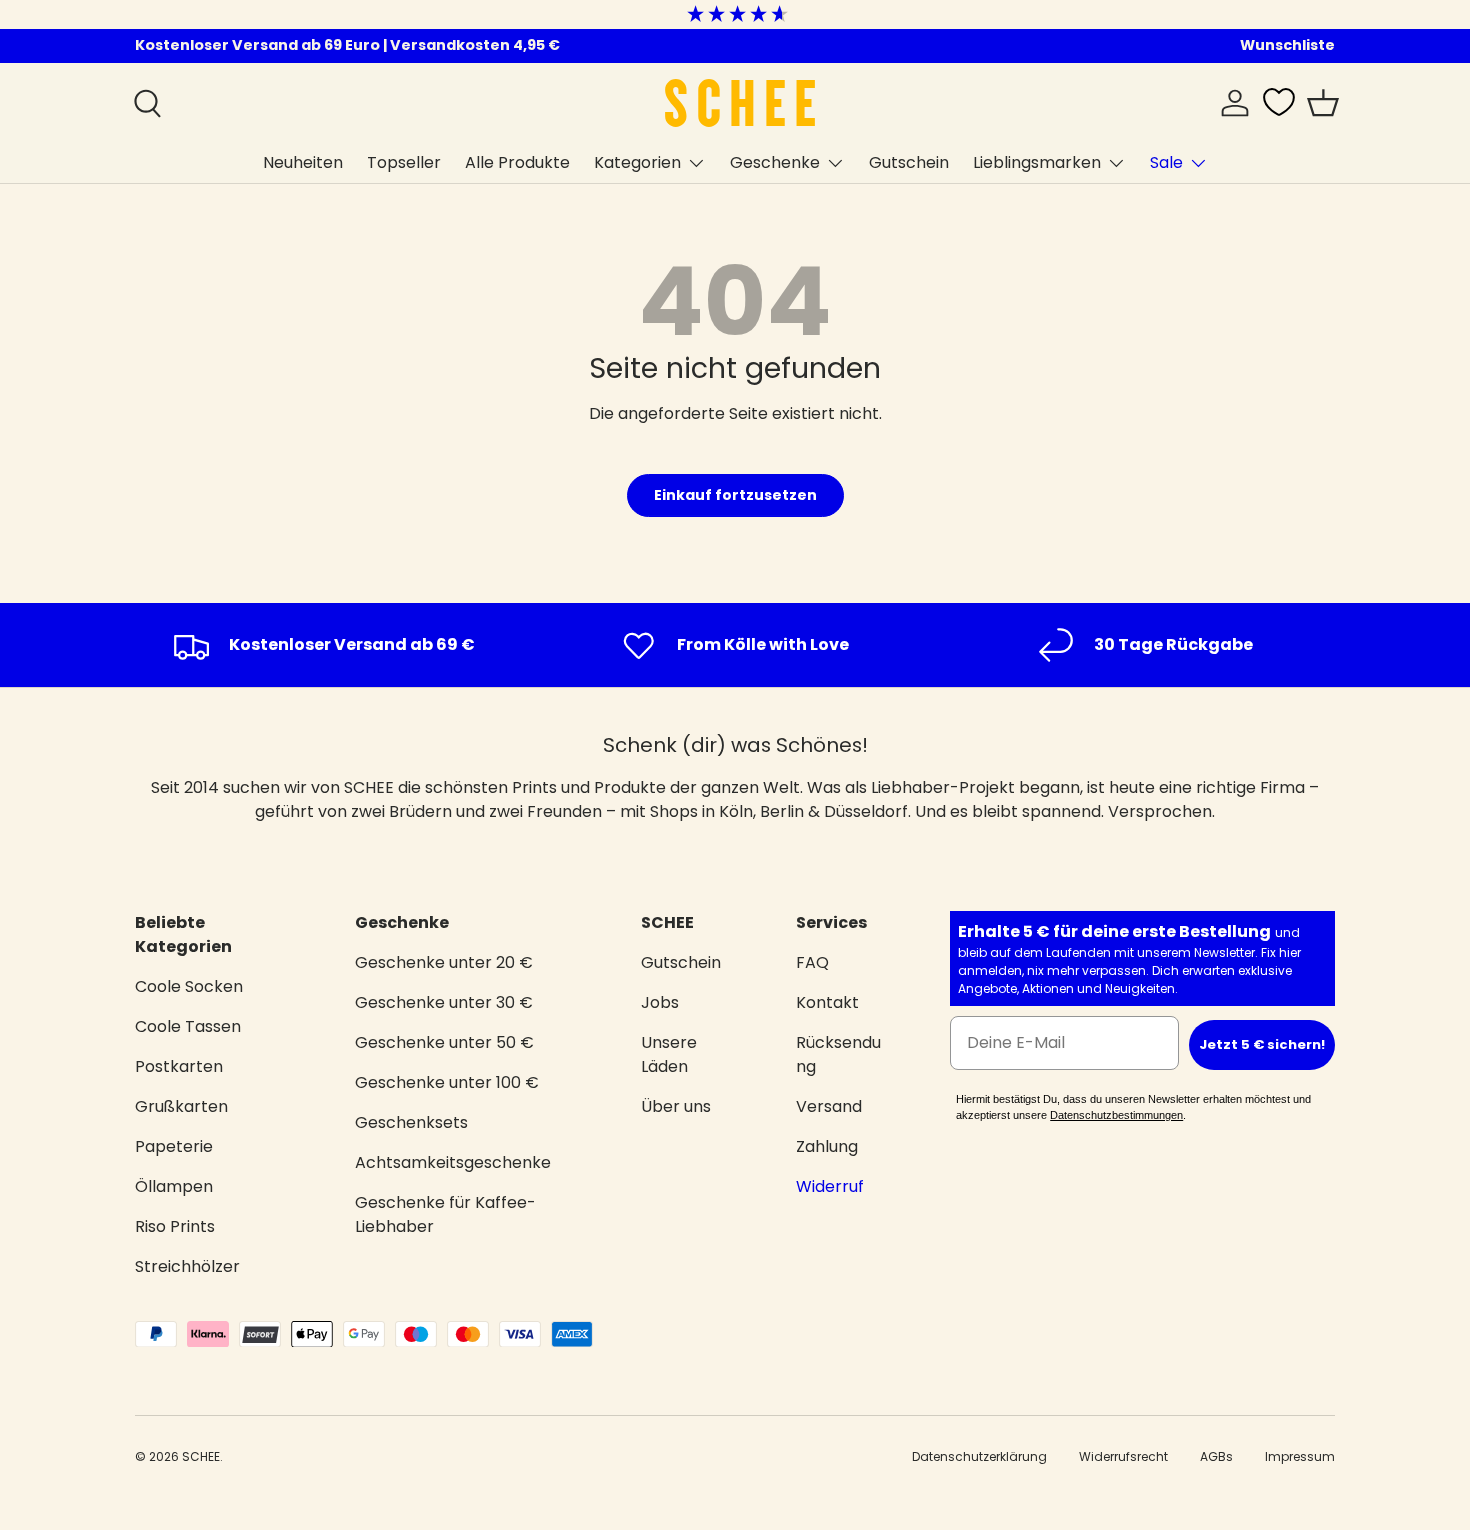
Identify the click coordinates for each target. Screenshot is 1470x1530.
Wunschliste (1287, 45)
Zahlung (827, 1146)
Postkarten (179, 1066)
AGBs (1216, 1456)
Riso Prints (175, 1226)
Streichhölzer (187, 1266)
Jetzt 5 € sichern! (1262, 1044)
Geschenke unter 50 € (444, 1042)
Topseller (404, 162)
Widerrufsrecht (1123, 1456)
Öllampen (174, 1186)
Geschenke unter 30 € (444, 1002)
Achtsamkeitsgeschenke (453, 1162)
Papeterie (174, 1146)
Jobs (660, 1002)
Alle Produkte (517, 162)
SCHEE (201, 1456)
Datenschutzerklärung (979, 1456)
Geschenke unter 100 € (447, 1082)
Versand (829, 1106)
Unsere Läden (669, 1054)
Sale (1166, 162)
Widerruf (830, 1186)
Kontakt (827, 1002)
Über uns (676, 1106)
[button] (1323, 103)
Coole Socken (189, 986)
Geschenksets (411, 1122)
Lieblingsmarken (1037, 162)
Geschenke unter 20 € (444, 962)
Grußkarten (181, 1106)
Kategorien (637, 162)
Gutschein (909, 162)
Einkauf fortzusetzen (735, 495)
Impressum (1300, 1456)
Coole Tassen (188, 1026)
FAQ (812, 962)
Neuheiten (303, 162)
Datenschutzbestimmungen (1116, 1115)
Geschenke (775, 162)
